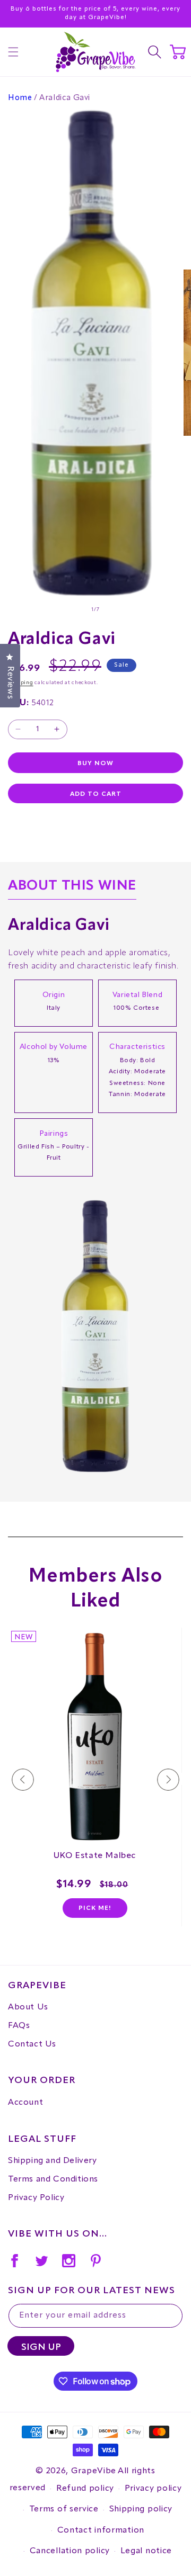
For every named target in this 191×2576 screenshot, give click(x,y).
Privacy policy (153, 2489)
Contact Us (32, 2044)
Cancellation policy (70, 2551)
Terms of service (64, 2509)
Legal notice (146, 2551)
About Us (28, 2007)
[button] (13, 52)
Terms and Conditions (53, 2179)
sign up (41, 2347)
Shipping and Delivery (53, 2161)
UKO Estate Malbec (95, 1856)
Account (25, 2103)
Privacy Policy (36, 2198)
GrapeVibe (94, 2471)
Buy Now (95, 764)
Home (20, 98)
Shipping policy (141, 2509)
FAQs (19, 2026)
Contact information (101, 2530)
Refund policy (85, 2489)
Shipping (21, 683)
